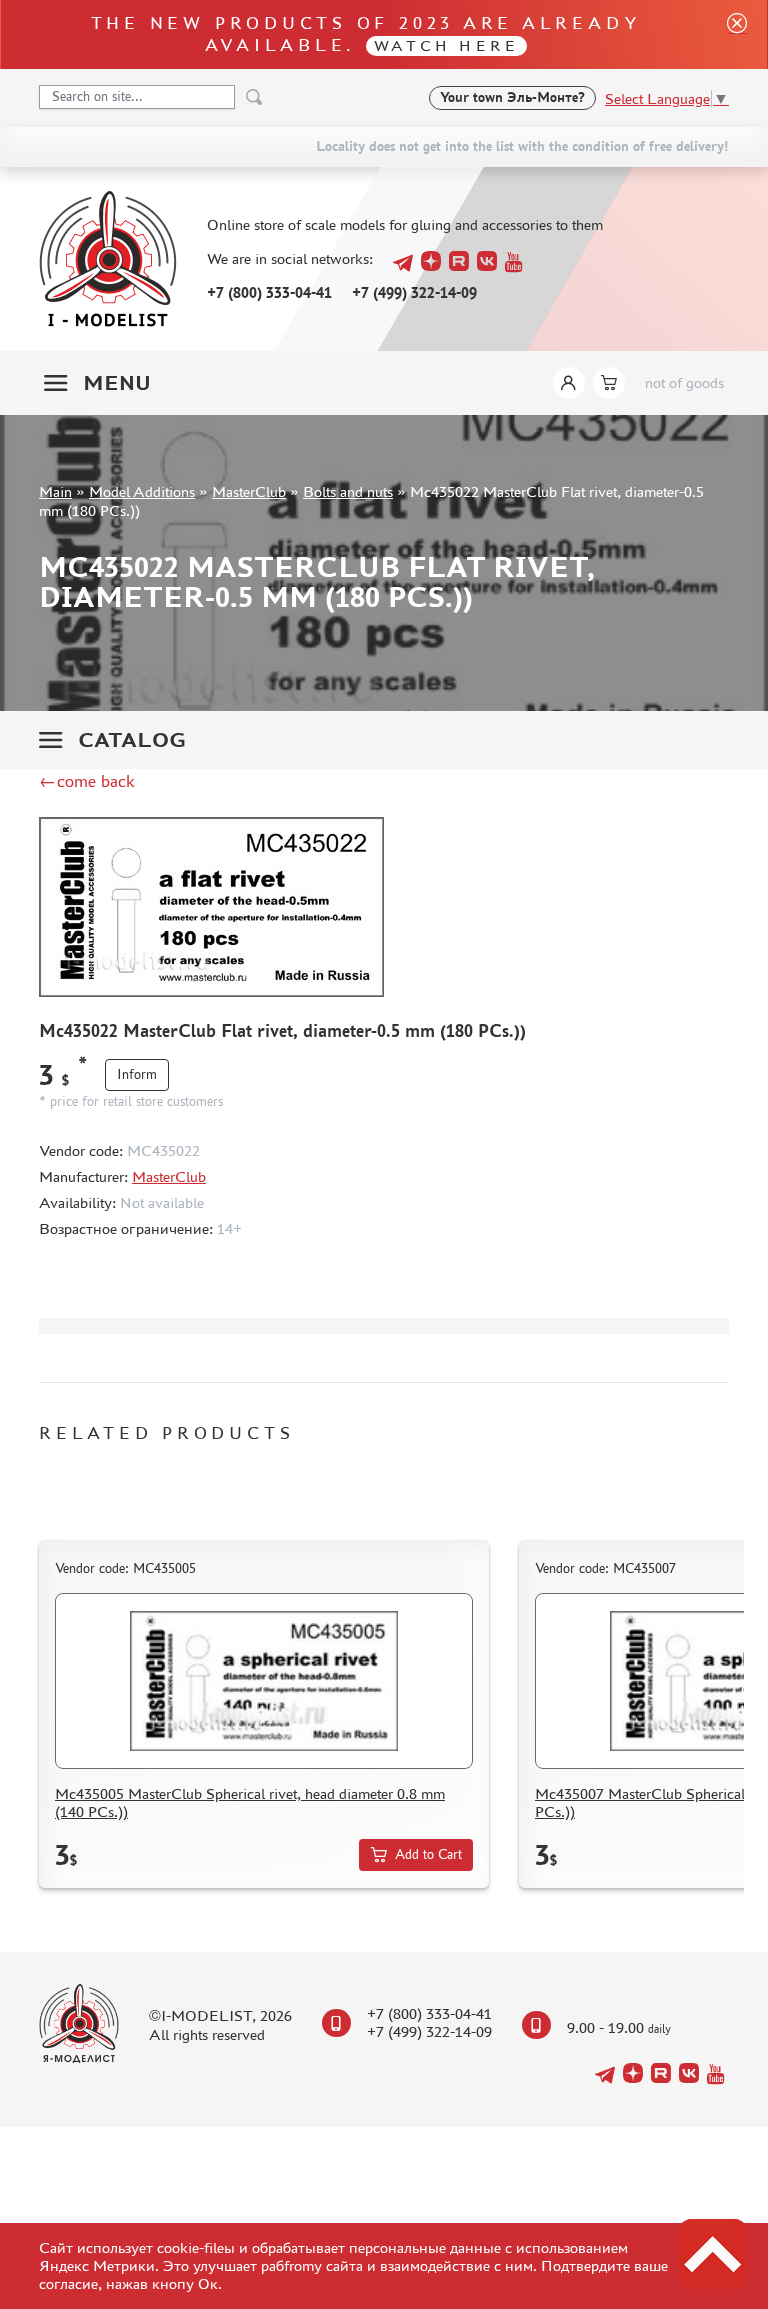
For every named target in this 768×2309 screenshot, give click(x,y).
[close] (729, 34)
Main (55, 491)
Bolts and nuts (348, 491)
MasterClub (249, 491)
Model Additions (142, 491)
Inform (137, 1074)
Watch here (446, 45)
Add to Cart (428, 1854)
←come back (87, 781)
